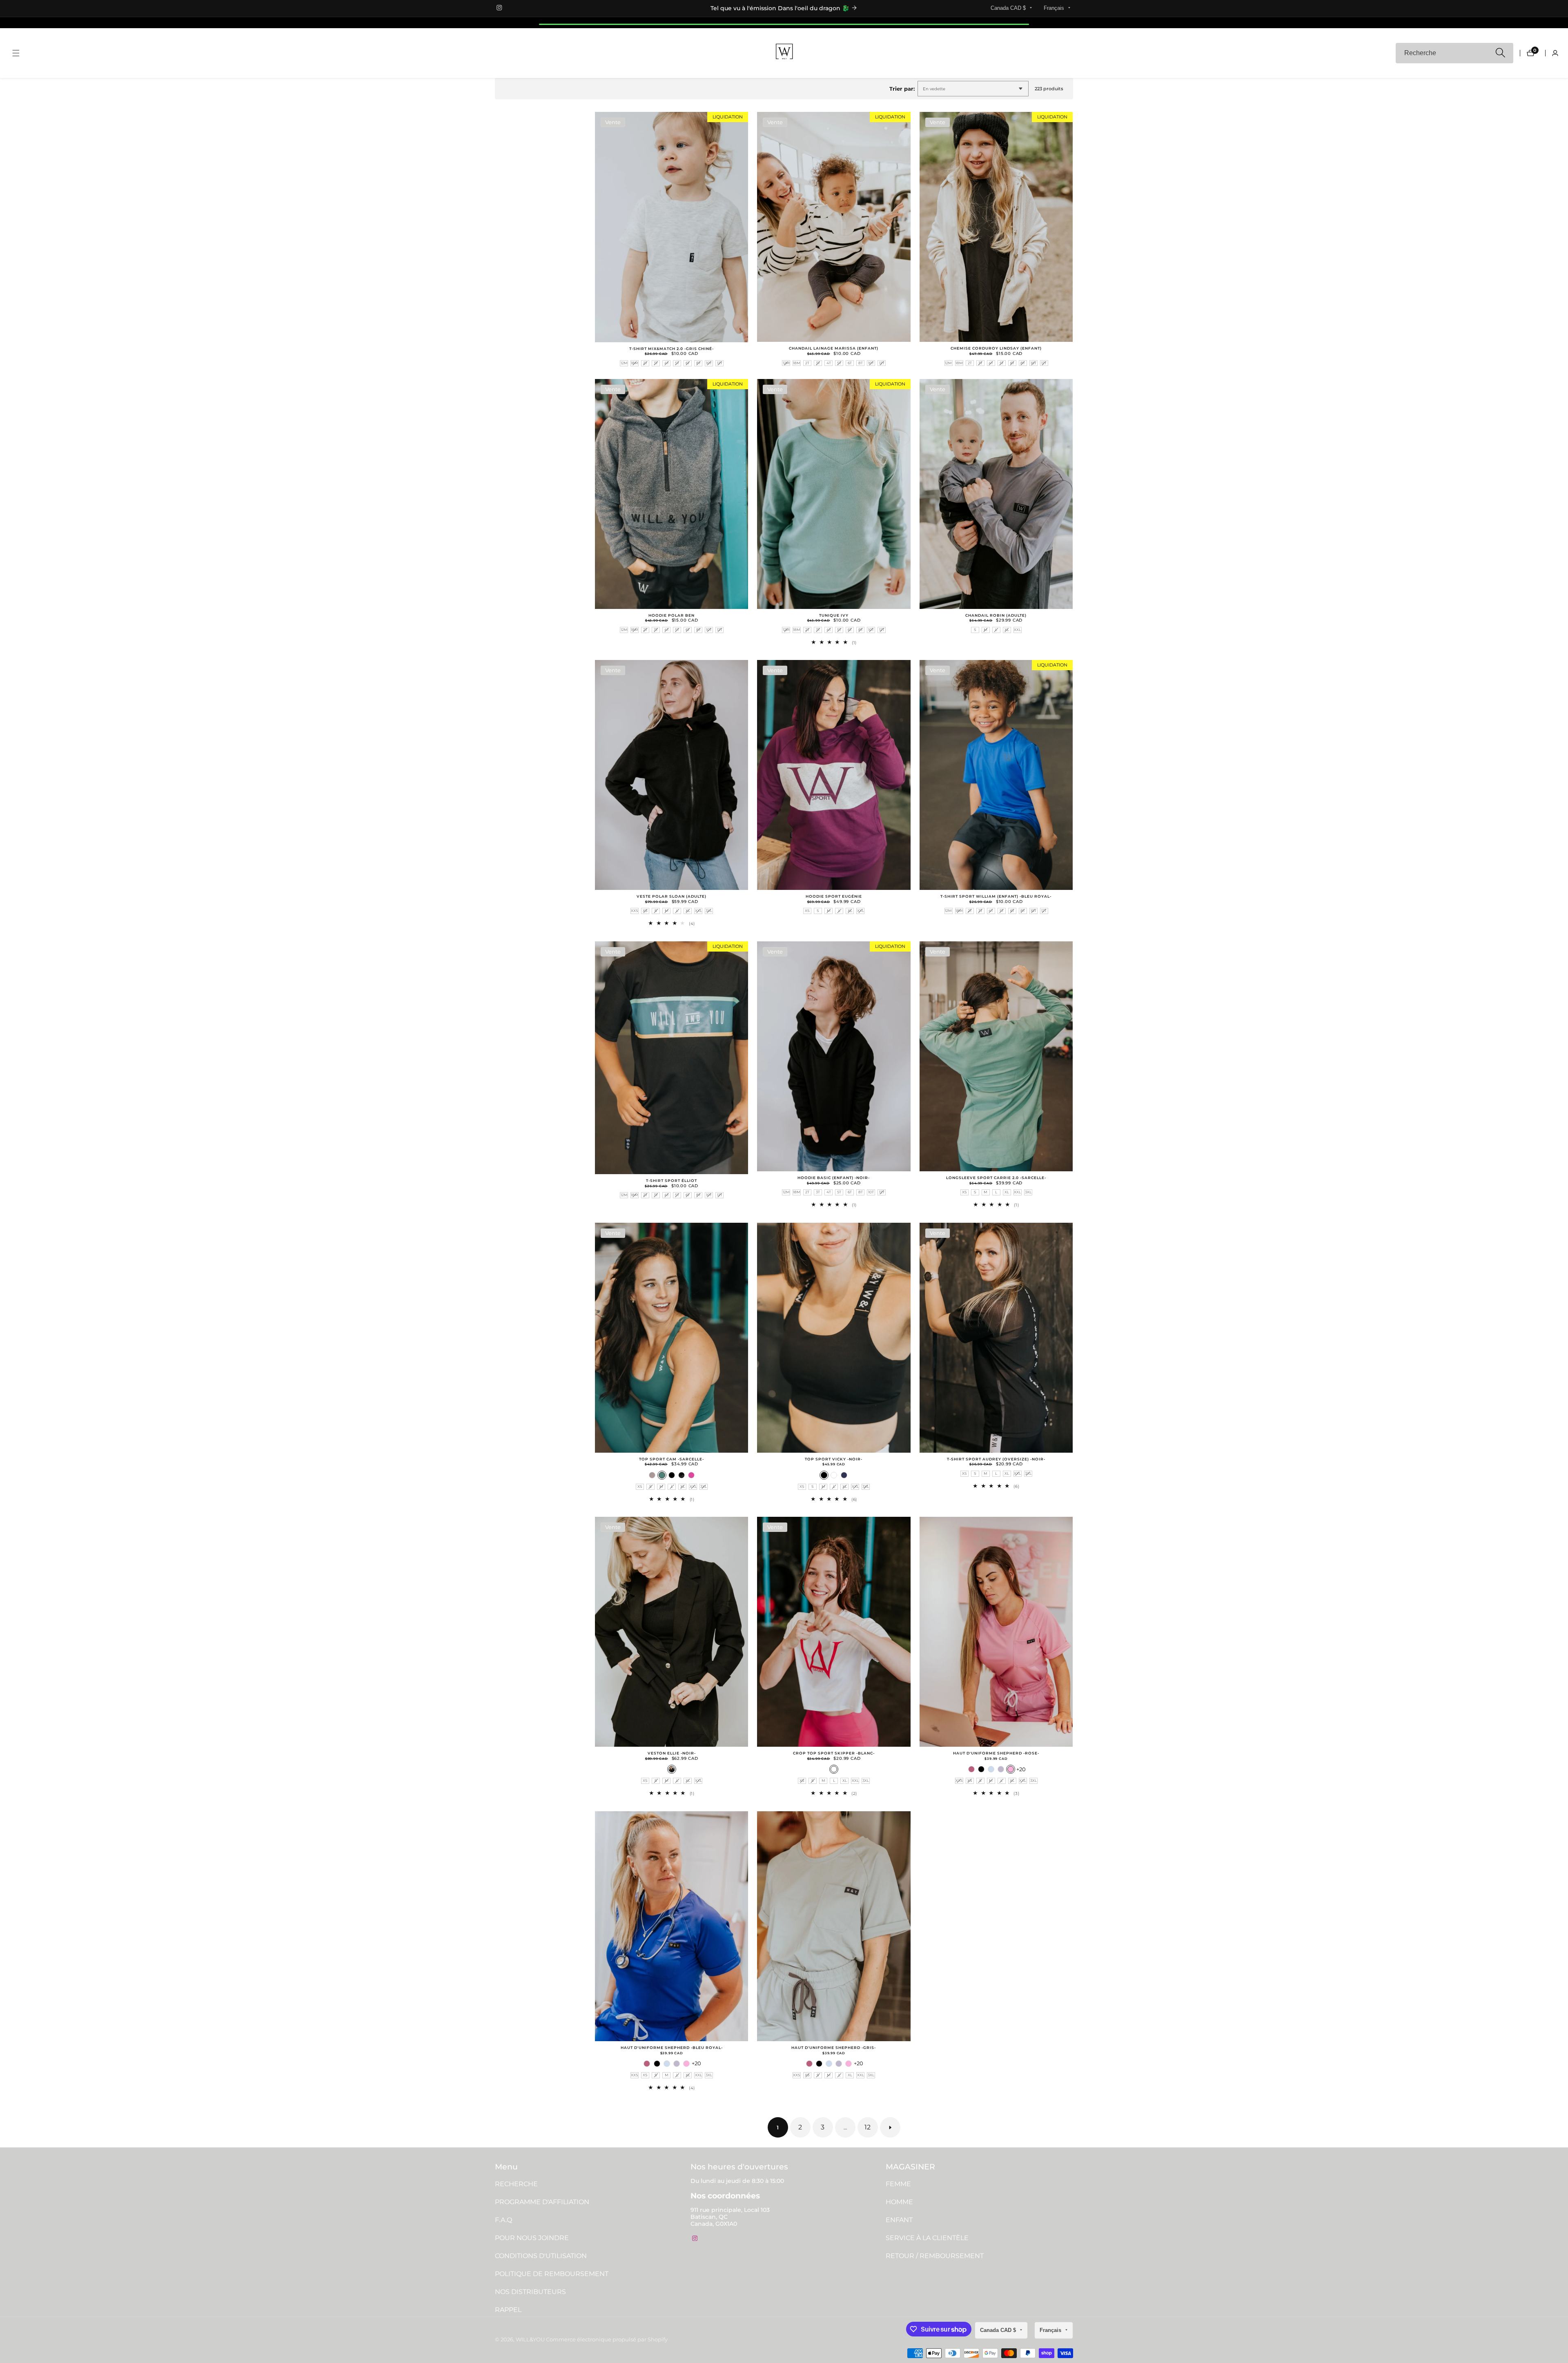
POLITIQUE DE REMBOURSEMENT (552, 2274)
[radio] (624, 363)
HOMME (899, 2202)
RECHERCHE (516, 2184)
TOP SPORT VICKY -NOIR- (834, 1459)
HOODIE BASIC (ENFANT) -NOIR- (834, 1178)
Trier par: (902, 89)
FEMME (898, 2184)
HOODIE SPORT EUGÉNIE (834, 896)
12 (868, 2127)
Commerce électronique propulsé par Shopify (607, 2340)
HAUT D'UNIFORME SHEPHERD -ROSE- (996, 1753)
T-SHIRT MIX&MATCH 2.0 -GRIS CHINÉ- (672, 349)
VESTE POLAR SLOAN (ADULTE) (672, 896)
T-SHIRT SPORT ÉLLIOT (672, 1181)
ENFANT (899, 2220)
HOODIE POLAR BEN (672, 615)
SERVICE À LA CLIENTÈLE (927, 2238)
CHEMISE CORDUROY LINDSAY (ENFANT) (996, 348)
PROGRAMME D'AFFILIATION (542, 2202)
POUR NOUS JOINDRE (532, 2238)
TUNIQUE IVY (834, 615)
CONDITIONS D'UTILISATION (541, 2256)
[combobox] (1454, 53)
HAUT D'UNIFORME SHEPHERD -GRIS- (834, 2048)
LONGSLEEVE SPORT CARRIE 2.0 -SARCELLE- (996, 1178)
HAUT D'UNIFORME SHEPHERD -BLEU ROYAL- (672, 2048)
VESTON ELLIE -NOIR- (672, 1753)
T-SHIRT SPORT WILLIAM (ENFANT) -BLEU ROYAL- (996, 896)
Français (1055, 8)
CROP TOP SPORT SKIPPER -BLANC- (834, 1753)
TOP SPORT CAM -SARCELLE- (672, 1459)
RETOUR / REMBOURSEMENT (935, 2256)
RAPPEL (508, 2310)
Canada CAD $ (1009, 8)
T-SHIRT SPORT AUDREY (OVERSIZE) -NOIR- (996, 1459)
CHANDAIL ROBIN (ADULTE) (996, 615)
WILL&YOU (530, 2340)
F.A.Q (503, 2220)
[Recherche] (1500, 53)
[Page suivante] (890, 2127)
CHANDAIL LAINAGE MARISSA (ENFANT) (834, 348)
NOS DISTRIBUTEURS (530, 2292)
